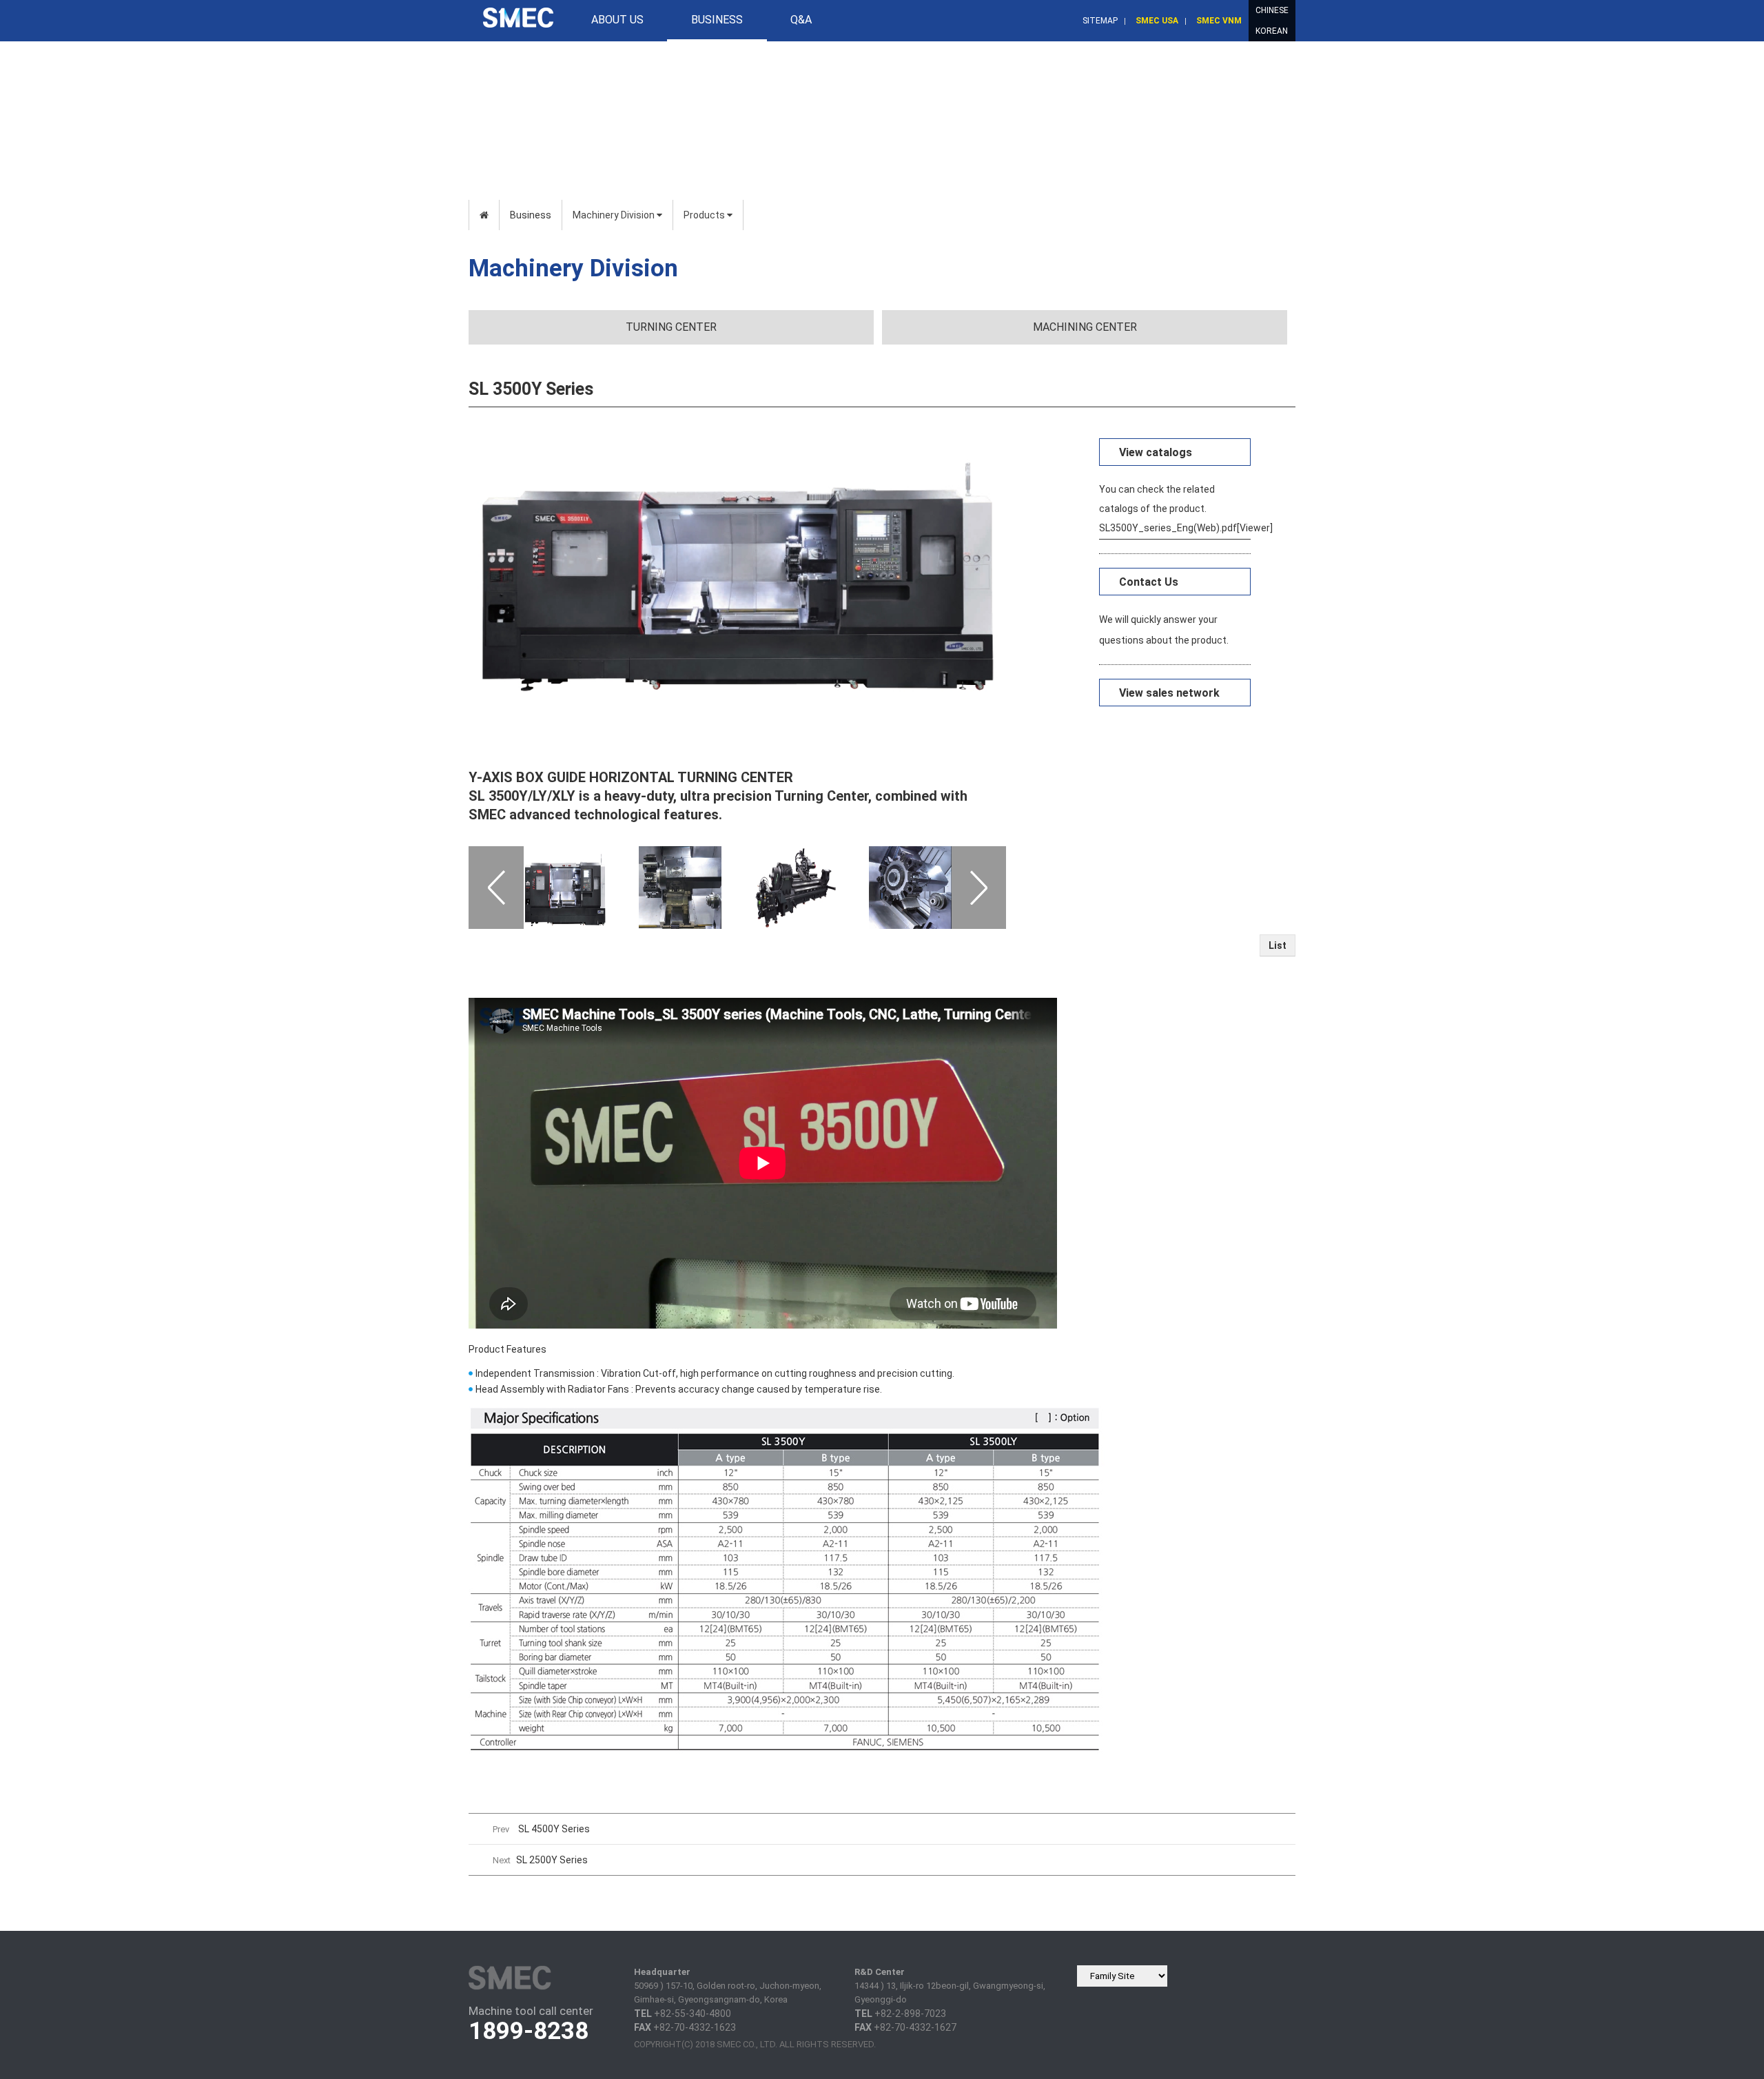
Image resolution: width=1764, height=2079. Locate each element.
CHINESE (1272, 10)
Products (705, 215)
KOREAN (1272, 31)
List (1278, 945)
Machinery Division (615, 215)
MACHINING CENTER (1085, 327)
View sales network (1169, 693)
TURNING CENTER (671, 327)
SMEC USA (1157, 21)
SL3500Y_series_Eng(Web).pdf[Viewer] (1175, 528)
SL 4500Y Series (554, 1829)
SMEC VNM (1219, 21)
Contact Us (1149, 582)
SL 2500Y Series (552, 1860)
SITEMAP (1100, 21)
